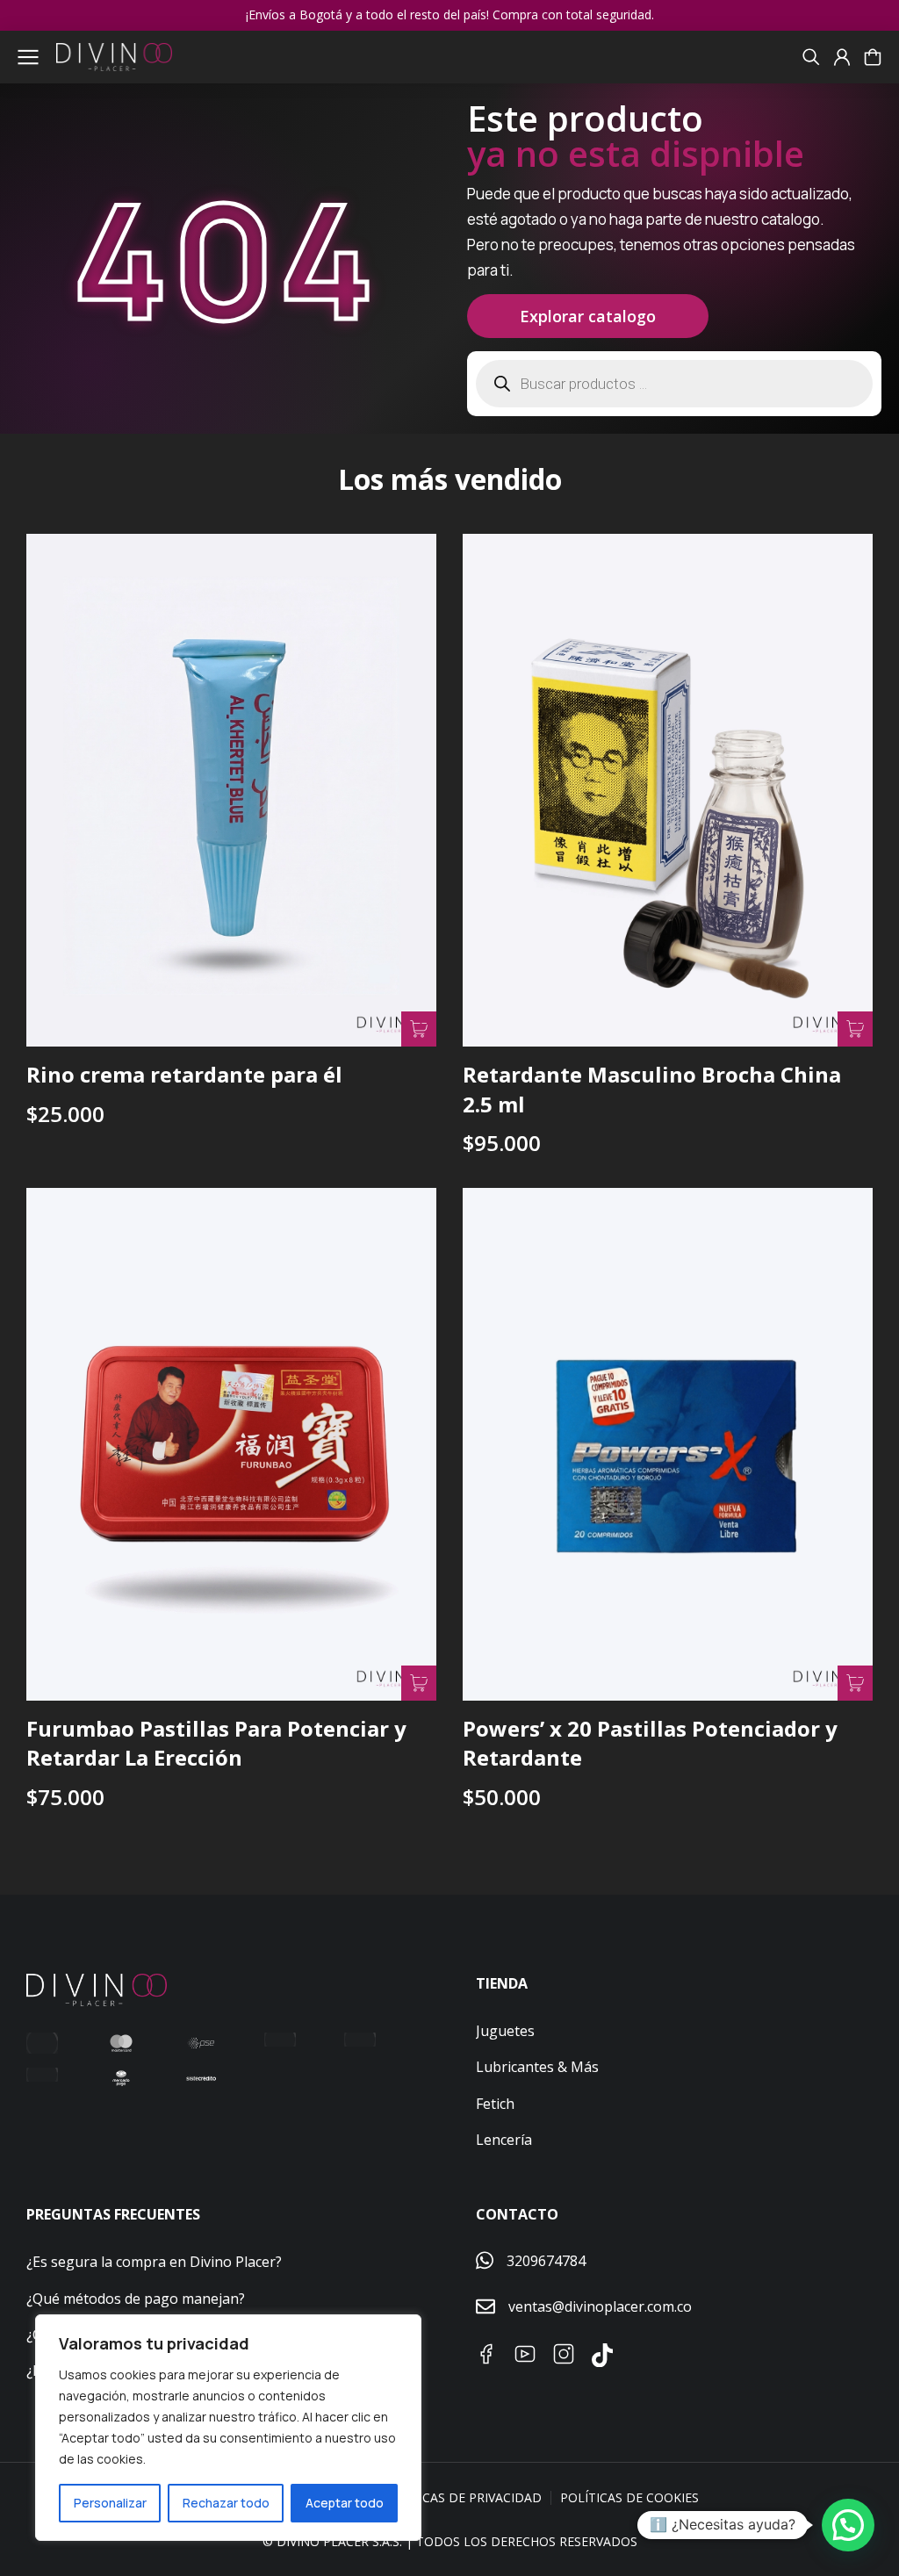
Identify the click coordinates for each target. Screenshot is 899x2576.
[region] (228, 2428)
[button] (848, 2525)
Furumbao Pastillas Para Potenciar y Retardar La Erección (216, 1743)
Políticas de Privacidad (462, 2497)
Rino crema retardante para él (184, 1074)
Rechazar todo (226, 2503)
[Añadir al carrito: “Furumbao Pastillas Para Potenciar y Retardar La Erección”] (419, 1683)
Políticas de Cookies (629, 2497)
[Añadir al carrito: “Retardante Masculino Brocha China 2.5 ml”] (855, 1029)
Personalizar (110, 2503)
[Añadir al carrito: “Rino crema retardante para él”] (419, 1029)
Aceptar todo (345, 2503)
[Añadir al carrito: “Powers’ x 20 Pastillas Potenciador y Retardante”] (855, 1683)
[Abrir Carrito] (873, 57)
